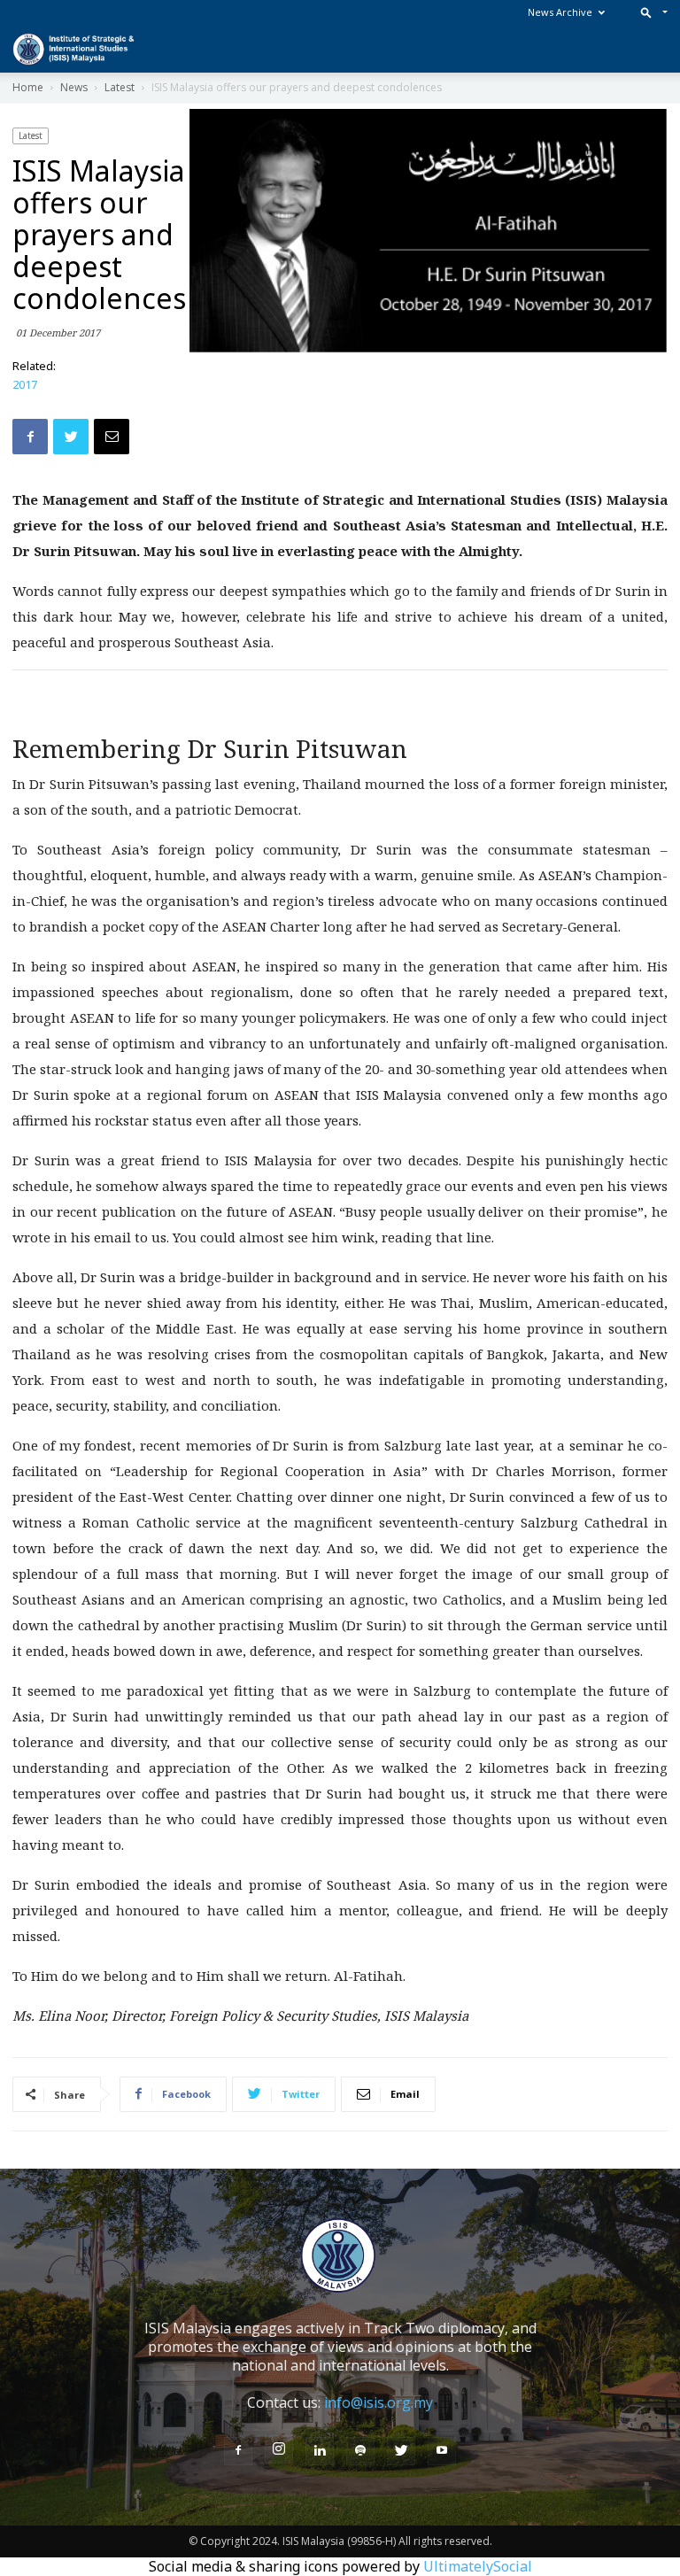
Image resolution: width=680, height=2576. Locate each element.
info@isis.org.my (379, 2402)
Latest (31, 135)
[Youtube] (442, 2451)
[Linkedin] (320, 2451)
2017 (25, 384)
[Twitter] (401, 2451)
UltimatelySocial (478, 2566)
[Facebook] (238, 2451)
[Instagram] (279, 2449)
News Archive (560, 12)
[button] (650, 12)
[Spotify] (360, 2451)
